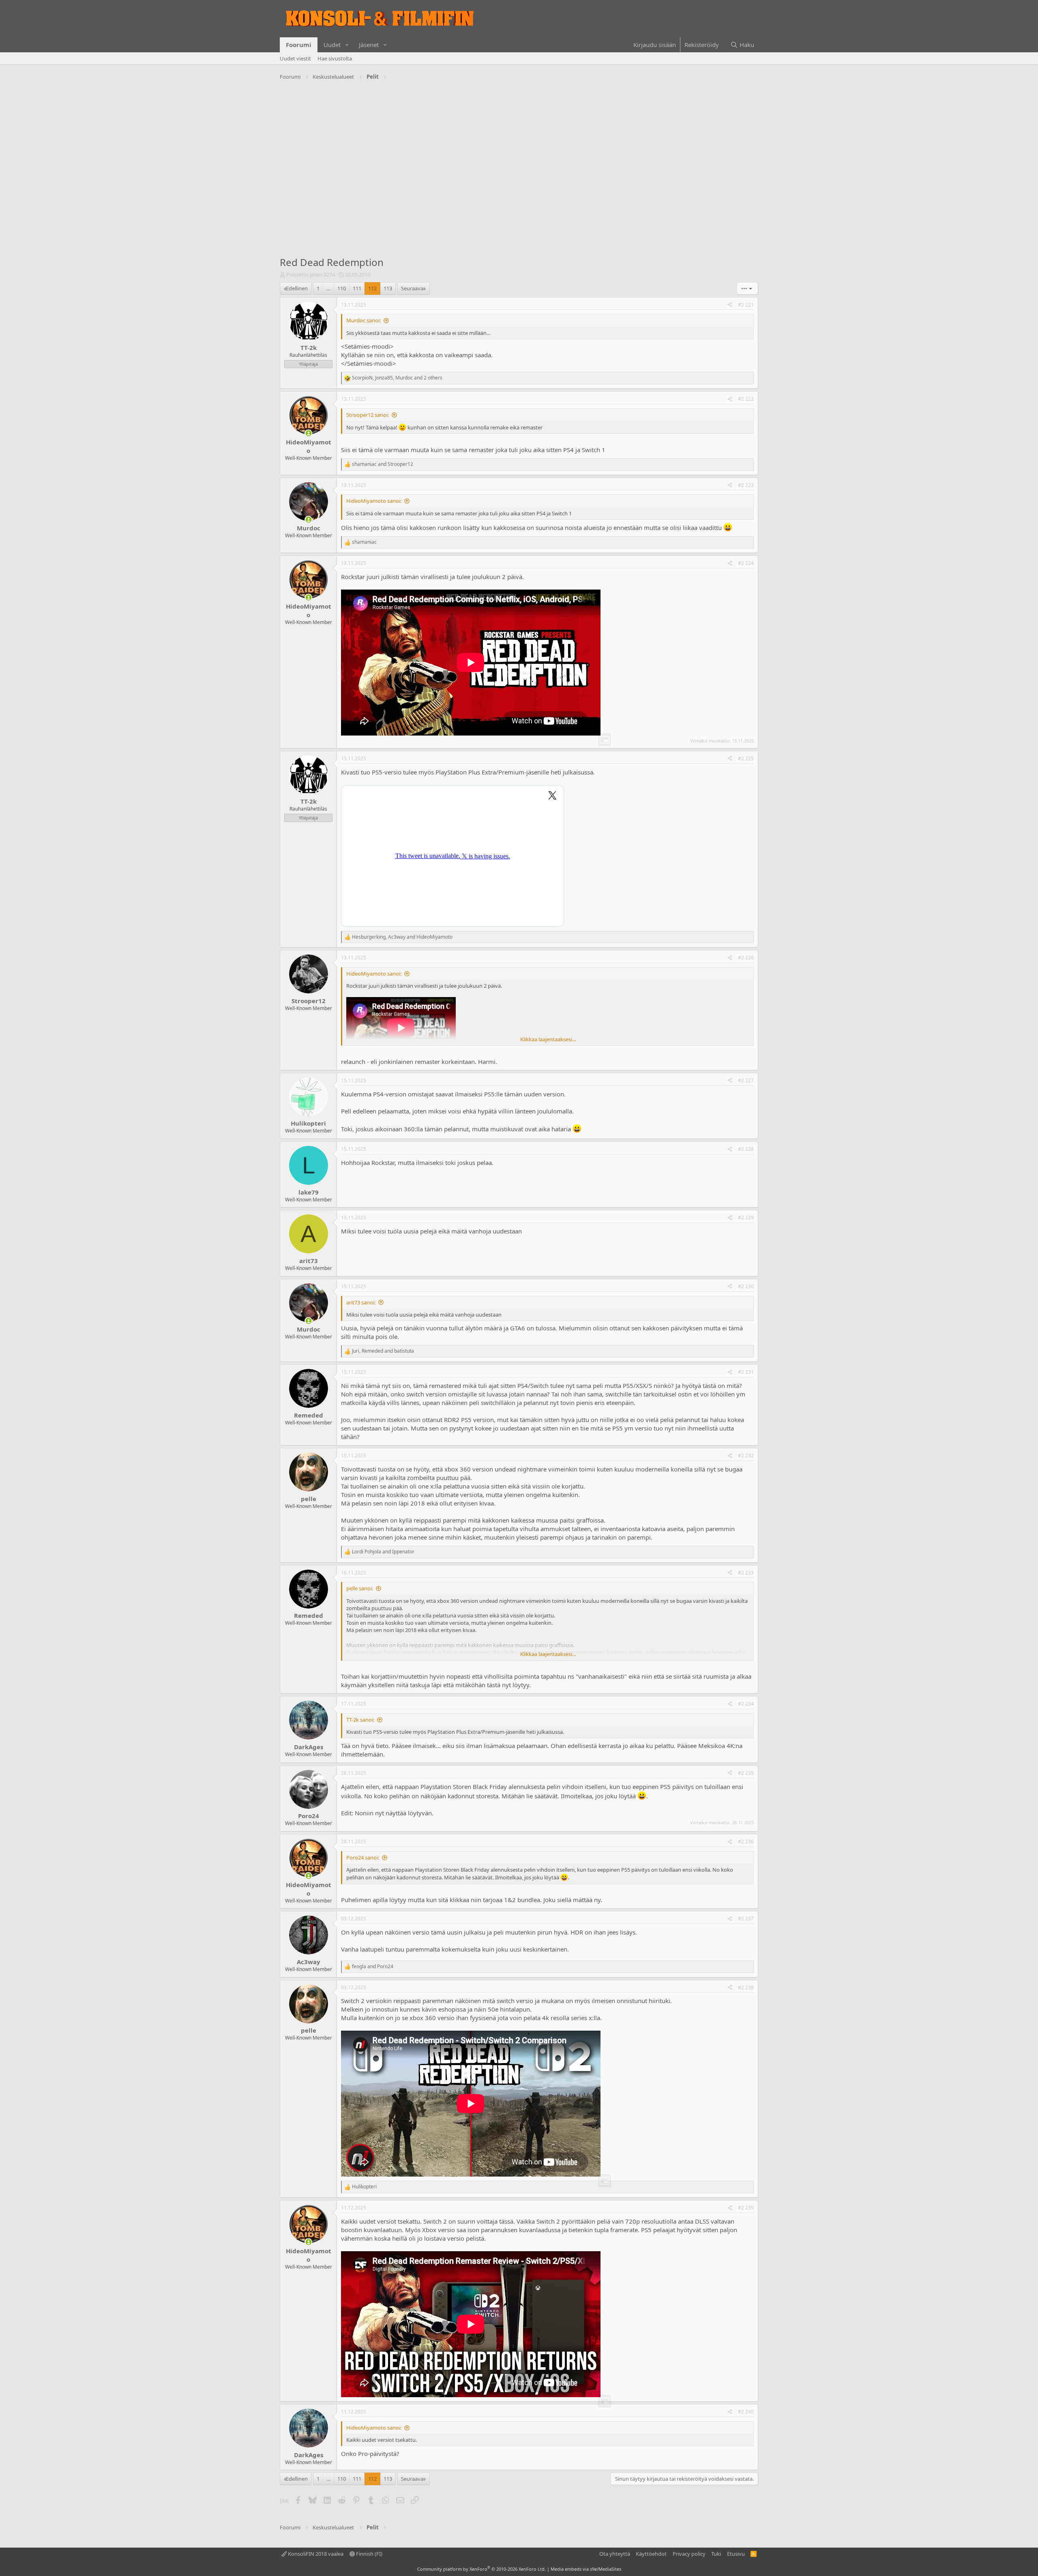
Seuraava (412, 288)
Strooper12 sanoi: (368, 415)
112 (372, 288)
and (383, 464)
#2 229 (746, 1217)
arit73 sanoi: (361, 1302)
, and (402, 937)
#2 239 (746, 2208)
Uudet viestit (295, 58)
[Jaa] (730, 305)
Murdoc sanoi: (364, 320)
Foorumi (299, 45)
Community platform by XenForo (481, 2569)
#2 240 (746, 2412)
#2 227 (746, 1080)
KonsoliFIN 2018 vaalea (315, 2554)
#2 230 (746, 1286)
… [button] (328, 288)
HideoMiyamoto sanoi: (374, 501)
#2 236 (746, 1841)
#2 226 (746, 958)
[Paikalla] (308, 433)
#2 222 (746, 399)
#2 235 (746, 1773)
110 (342, 288)
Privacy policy (689, 2554)
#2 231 (746, 1372)
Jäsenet (369, 45)
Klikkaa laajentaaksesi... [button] (548, 1039)
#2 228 (746, 1149)
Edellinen (297, 288)
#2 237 (746, 1919)
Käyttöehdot (651, 2554)
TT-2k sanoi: (360, 1720)
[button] (347, 45)
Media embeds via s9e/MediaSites (586, 2569)
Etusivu (736, 2554)
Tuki (716, 2554)
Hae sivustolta (335, 58)
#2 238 (746, 1987)
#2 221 (746, 305)
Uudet (332, 45)
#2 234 (746, 1704)
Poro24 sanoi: (363, 1857)
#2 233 (746, 1573)
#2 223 (746, 485)
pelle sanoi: (360, 1588)
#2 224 (746, 563)
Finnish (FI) (369, 2554)
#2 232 (746, 1455)
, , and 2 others (397, 378)
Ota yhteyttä (615, 2554)
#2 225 (746, 758)
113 (388, 288)
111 (357, 288)
